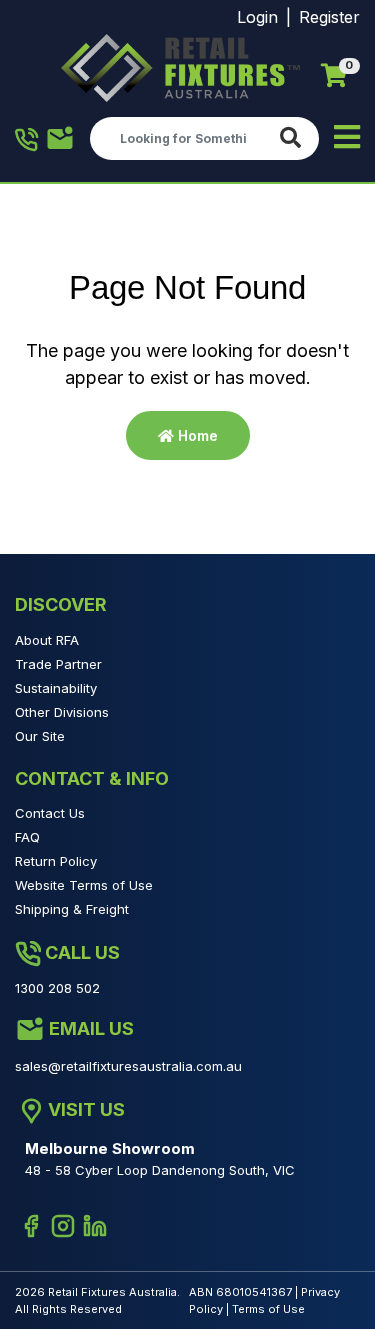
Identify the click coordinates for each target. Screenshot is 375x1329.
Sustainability (56, 688)
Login (257, 17)
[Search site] (294, 138)
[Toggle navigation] (347, 138)
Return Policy (56, 861)
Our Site (40, 736)
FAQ (27, 837)
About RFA (47, 640)
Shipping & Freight (72, 909)
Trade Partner (58, 664)
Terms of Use (268, 1309)
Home (196, 435)
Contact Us (50, 813)
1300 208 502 (27, 139)
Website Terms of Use (84, 885)
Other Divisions (62, 712)
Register (329, 17)
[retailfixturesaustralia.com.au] (180, 68)
